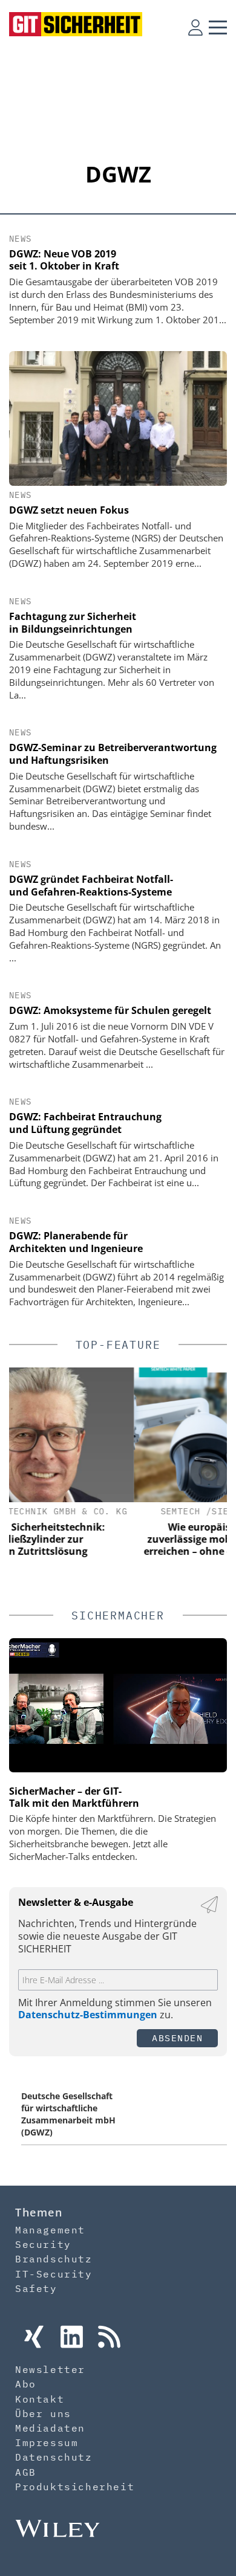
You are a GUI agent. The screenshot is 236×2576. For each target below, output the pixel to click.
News (21, 239)
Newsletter (50, 2369)
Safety (36, 2288)
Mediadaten (50, 2428)
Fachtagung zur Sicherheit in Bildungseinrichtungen (73, 623)
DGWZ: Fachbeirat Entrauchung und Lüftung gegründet (85, 1123)
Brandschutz (54, 2259)
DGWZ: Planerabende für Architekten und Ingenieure (76, 1242)
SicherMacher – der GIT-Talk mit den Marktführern (74, 1797)
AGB (26, 2472)
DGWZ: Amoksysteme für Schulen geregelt (110, 1010)
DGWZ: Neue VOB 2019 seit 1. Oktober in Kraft (64, 260)
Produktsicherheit (75, 2487)
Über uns (43, 2413)
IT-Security (54, 2274)
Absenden (177, 2038)
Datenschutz (54, 2457)
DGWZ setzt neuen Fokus (69, 510)
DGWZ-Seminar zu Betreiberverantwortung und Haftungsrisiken (113, 754)
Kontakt (40, 2399)
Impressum (47, 2442)
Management (50, 2230)
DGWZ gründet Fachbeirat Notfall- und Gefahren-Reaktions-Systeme (91, 886)
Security (43, 2244)
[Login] (195, 27)
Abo (26, 2384)
